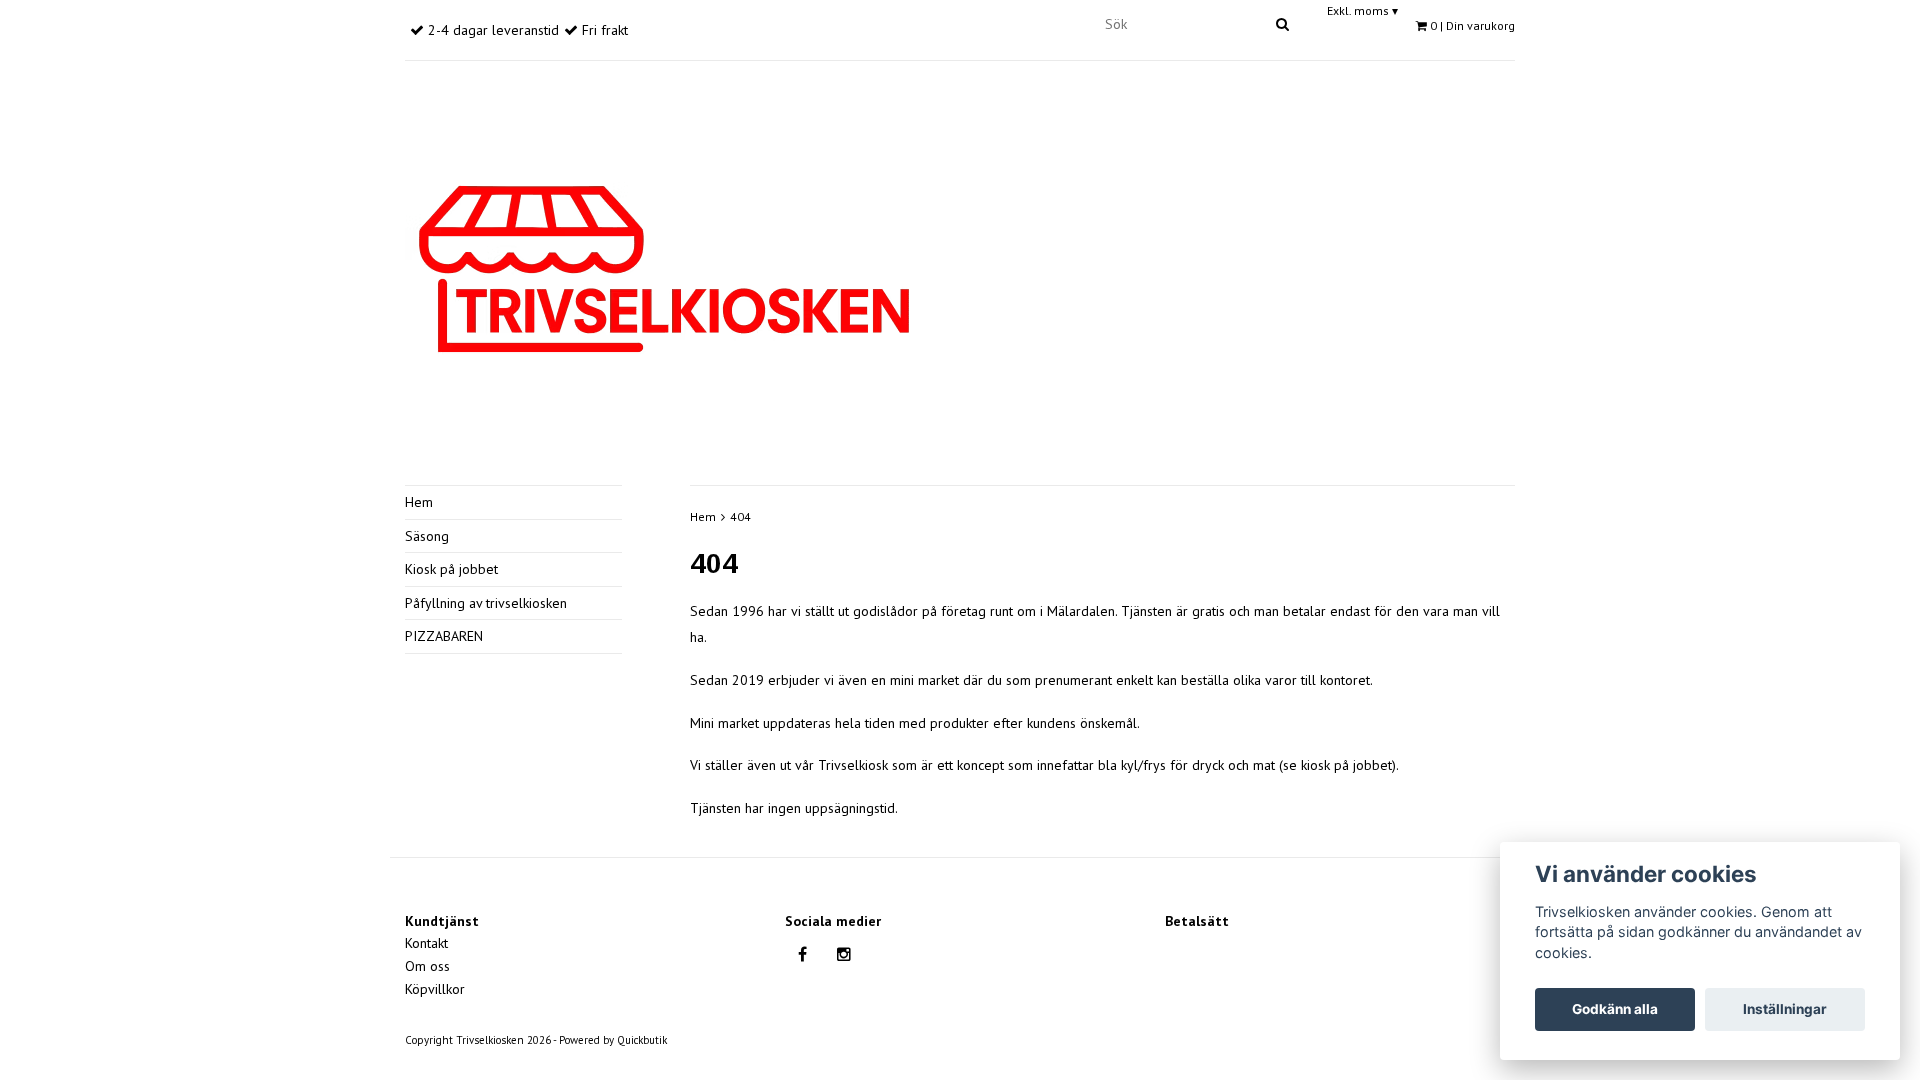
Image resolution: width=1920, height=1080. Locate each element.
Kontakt (426, 943)
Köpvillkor (435, 989)
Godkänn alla (1615, 1009)
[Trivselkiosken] (664, 266)
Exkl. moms (1362, 10)
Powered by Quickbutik (613, 1040)
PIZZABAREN (444, 636)
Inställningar (1785, 1009)
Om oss (427, 966)
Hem (419, 502)
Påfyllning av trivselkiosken (486, 603)
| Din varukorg (1472, 25)
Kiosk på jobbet (451, 569)
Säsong (427, 536)
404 (740, 516)
